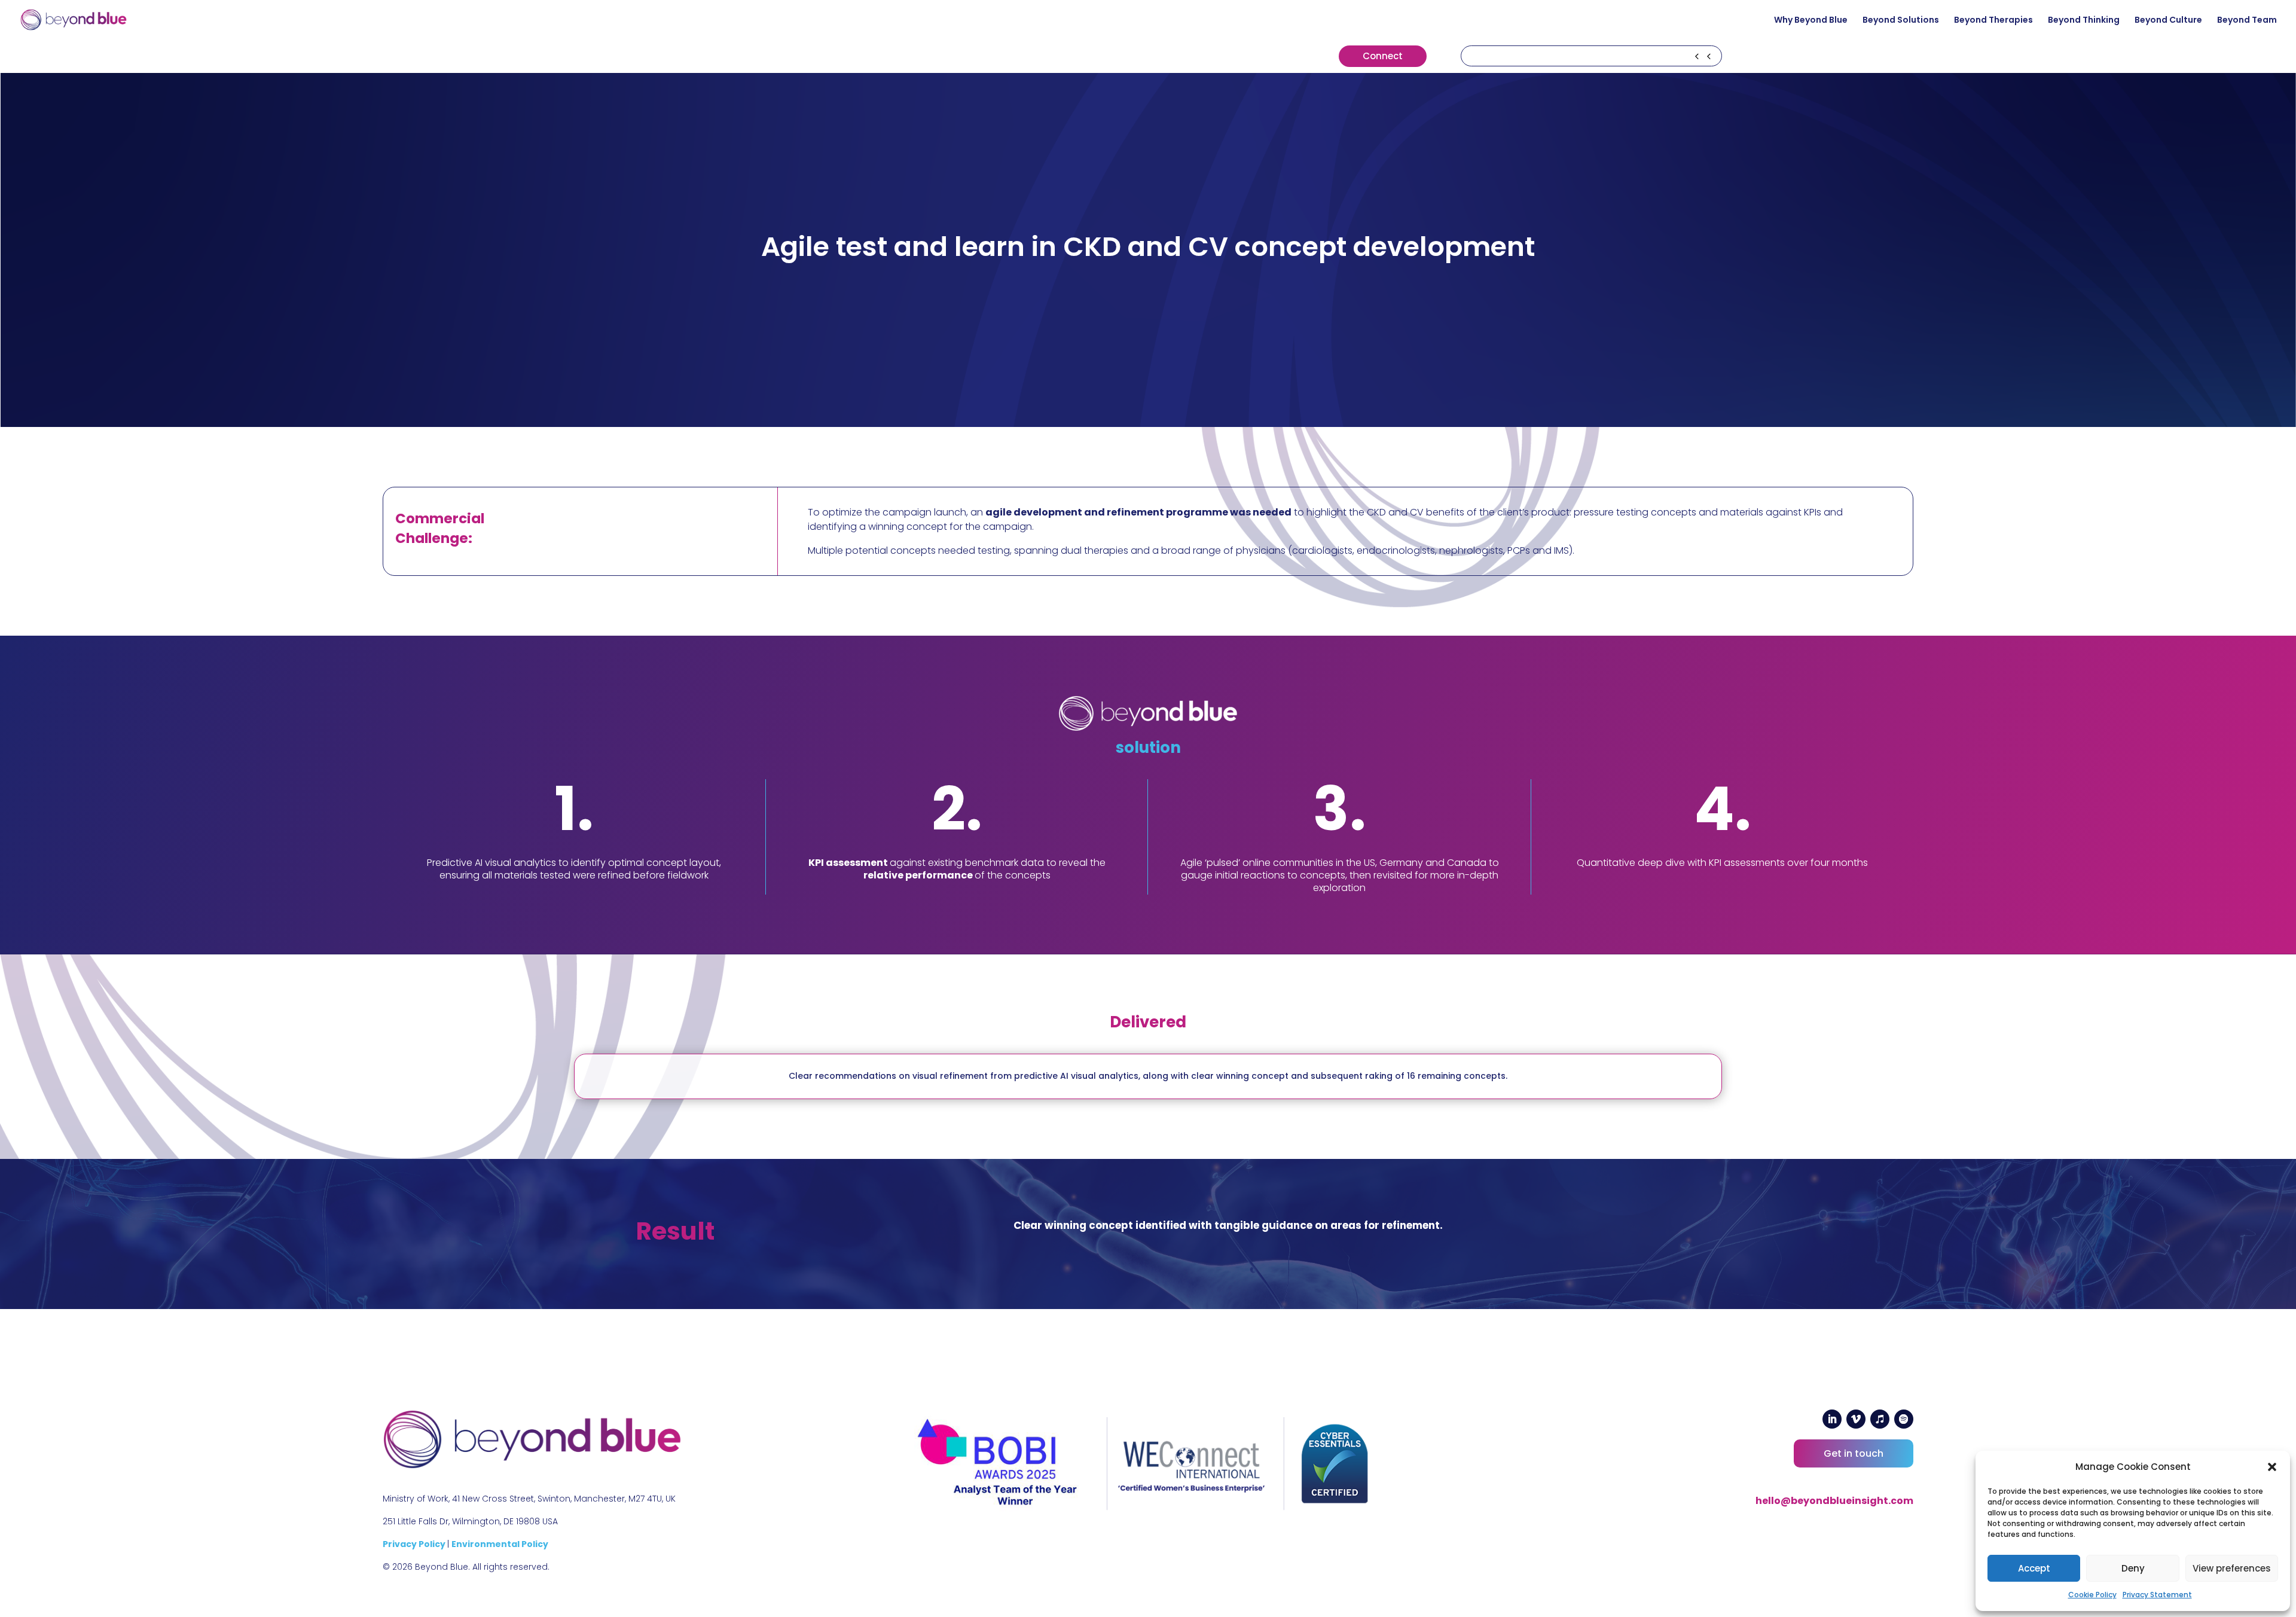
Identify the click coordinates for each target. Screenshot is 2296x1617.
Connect (1383, 56)
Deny (2133, 1568)
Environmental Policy (500, 1544)
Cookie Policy (2092, 1595)
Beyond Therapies (1993, 21)
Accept (2034, 1568)
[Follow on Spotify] (1904, 1419)
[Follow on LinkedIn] (1832, 1419)
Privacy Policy (415, 1544)
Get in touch (1854, 1453)
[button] (2272, 1467)
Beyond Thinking (2084, 21)
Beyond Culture (2168, 21)
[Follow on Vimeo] (1856, 1419)
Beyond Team (2247, 21)
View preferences (2232, 1568)
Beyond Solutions (1901, 21)
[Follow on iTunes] (1880, 1419)
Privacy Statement (2157, 1595)
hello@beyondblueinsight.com (1834, 1501)
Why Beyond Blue (1811, 21)
